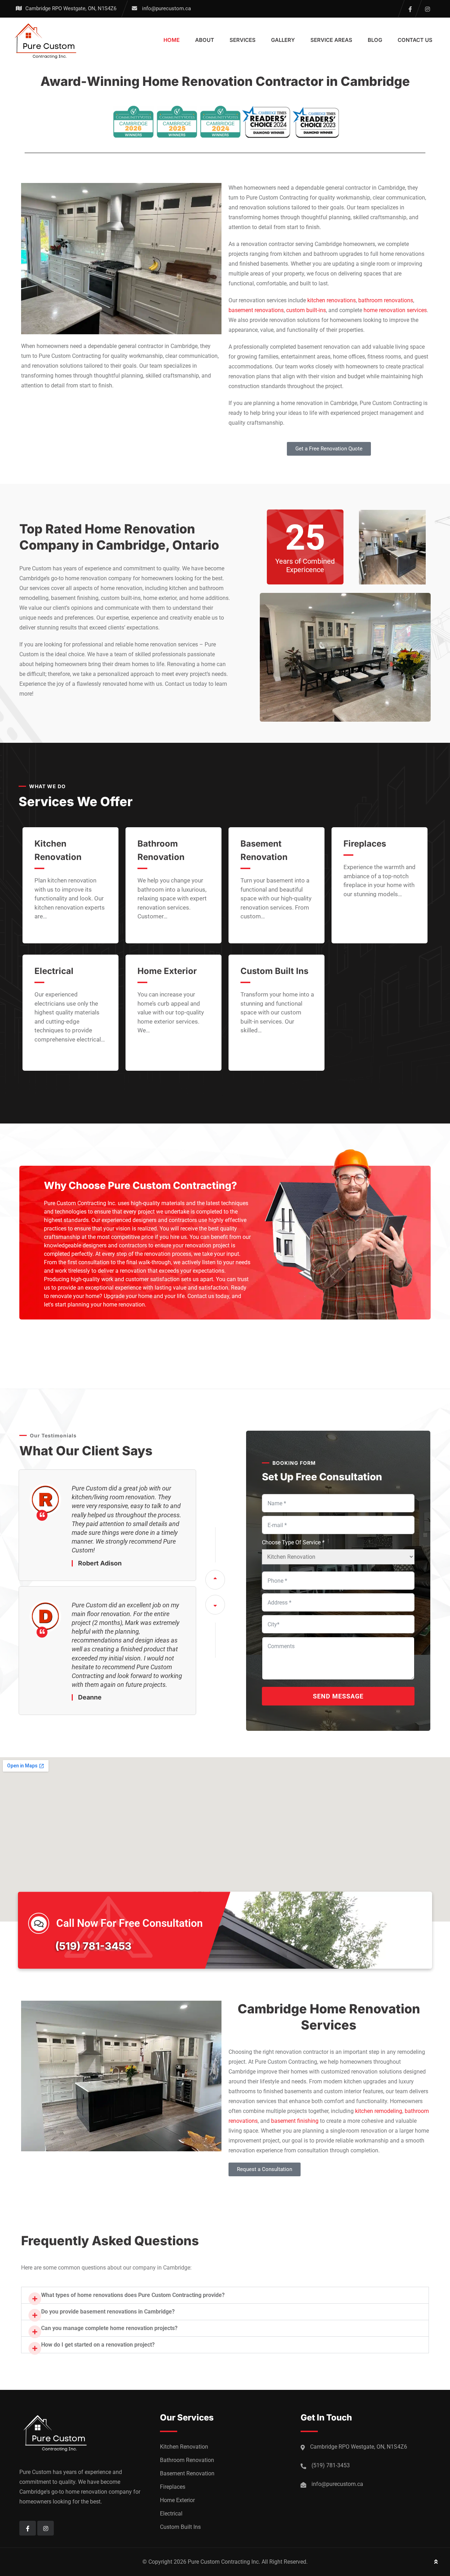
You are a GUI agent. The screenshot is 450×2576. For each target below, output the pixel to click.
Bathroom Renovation (187, 2460)
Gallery (283, 40)
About (205, 40)
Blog (375, 40)
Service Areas (331, 40)
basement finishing (295, 2121)
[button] (225, 2295)
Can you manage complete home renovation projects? (109, 2328)
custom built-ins (306, 310)
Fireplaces (365, 844)
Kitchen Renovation (184, 2447)
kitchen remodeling (379, 2111)
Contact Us (415, 40)
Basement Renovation (187, 2473)
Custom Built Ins (274, 971)
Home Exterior (167, 971)
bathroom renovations (386, 300)
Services (243, 40)
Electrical (54, 971)
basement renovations (256, 310)
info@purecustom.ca (166, 8)
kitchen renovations (332, 300)
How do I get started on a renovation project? (98, 2345)
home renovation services (395, 310)
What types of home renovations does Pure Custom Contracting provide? (133, 2295)
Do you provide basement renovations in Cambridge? (108, 2312)
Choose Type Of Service (293, 1542)
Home (172, 40)
